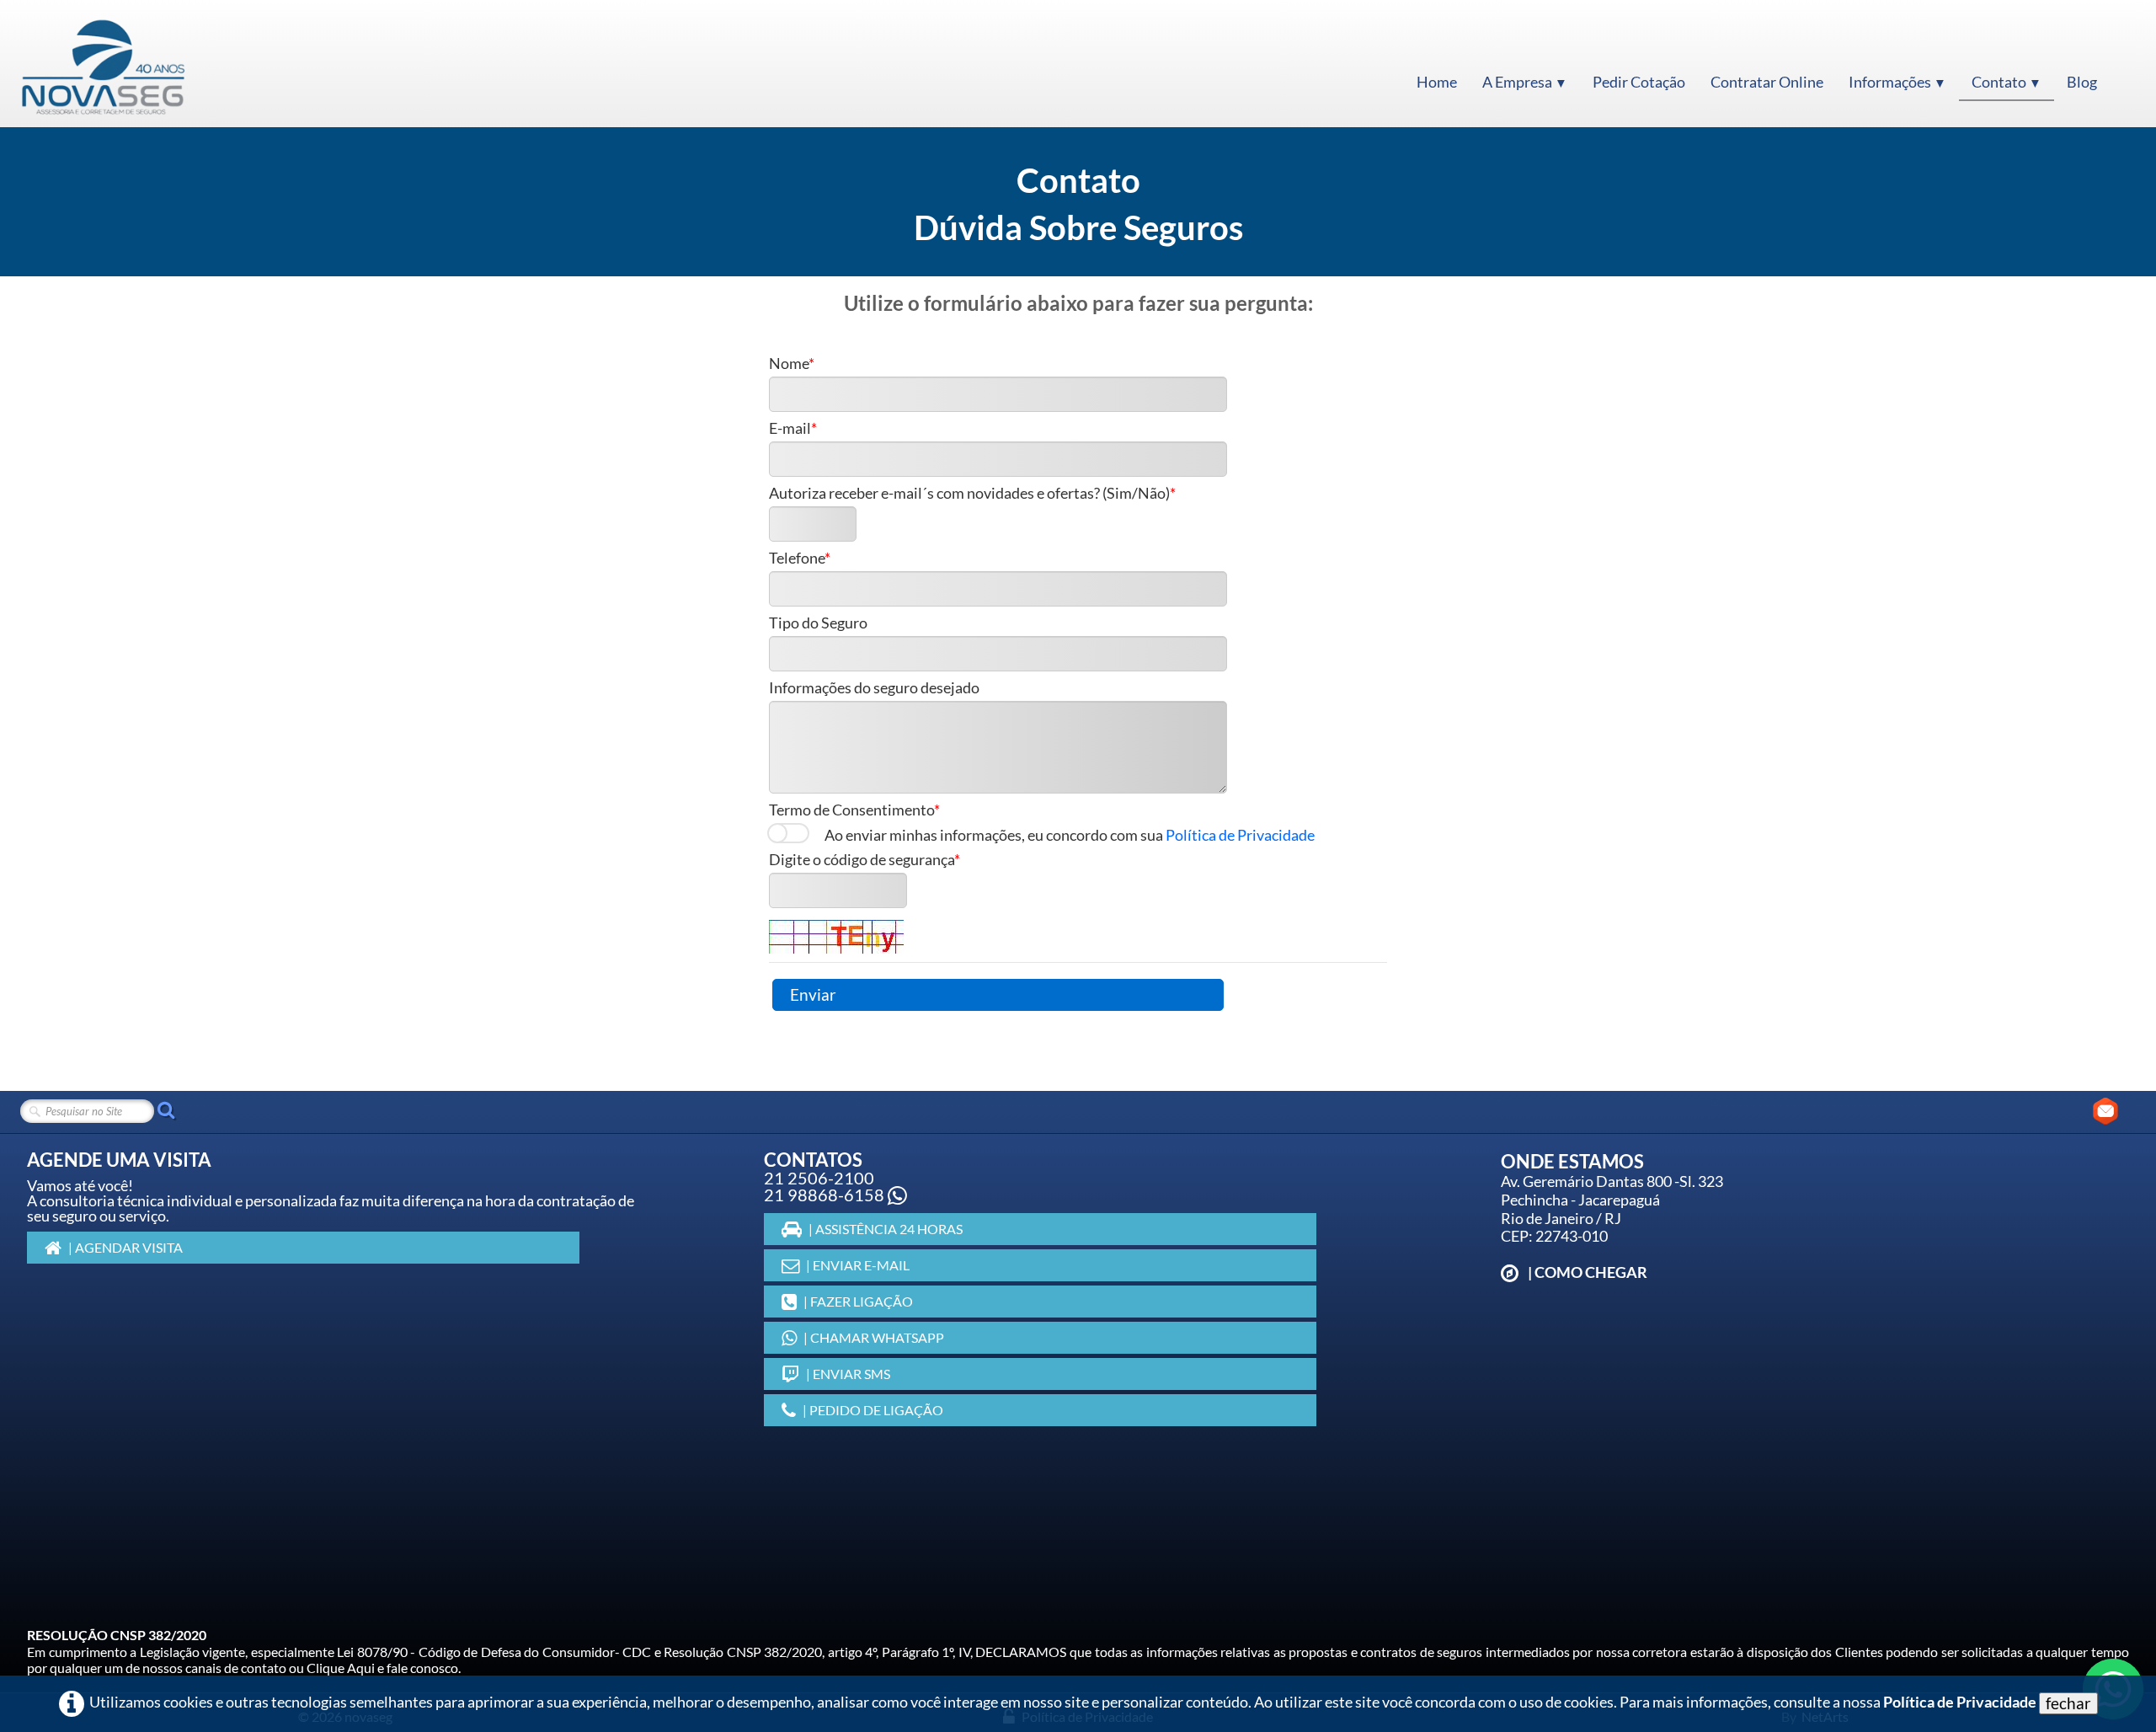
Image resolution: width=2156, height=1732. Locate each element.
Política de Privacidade (1240, 835)
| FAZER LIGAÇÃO (858, 1301)
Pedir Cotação (1639, 82)
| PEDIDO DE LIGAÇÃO (873, 1410)
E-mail (790, 429)
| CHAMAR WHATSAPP (874, 1337)
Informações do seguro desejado (874, 688)
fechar (2068, 1703)
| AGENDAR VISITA (125, 1247)
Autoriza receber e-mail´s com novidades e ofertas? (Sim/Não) (969, 494)
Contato (2007, 82)
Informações (1897, 82)
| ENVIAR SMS (848, 1374)
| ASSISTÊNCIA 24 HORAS (886, 1229)
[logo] (103, 66)
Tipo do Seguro (818, 623)
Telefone (797, 559)
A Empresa (1525, 82)
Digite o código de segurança (862, 860)
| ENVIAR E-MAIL (858, 1265)
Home (1437, 82)
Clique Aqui (341, 1668)
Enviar (813, 994)
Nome (789, 364)
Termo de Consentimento (851, 810)
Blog (2082, 82)
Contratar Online (1767, 82)
